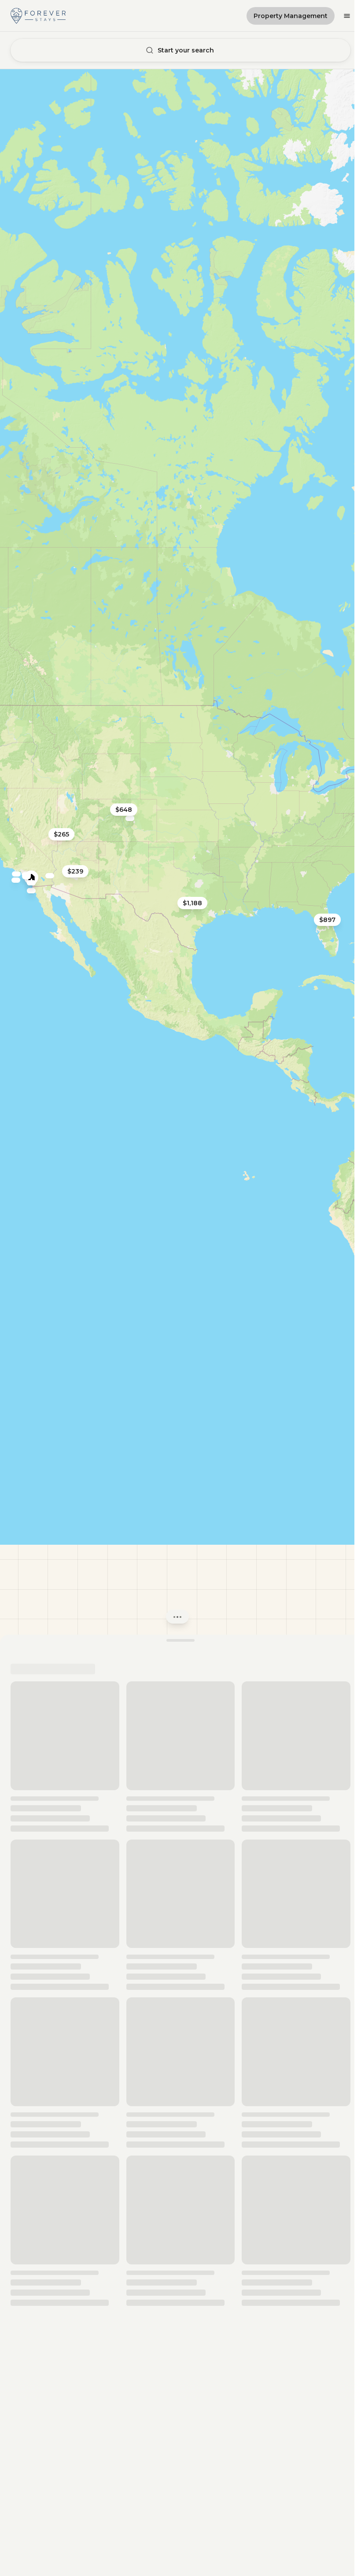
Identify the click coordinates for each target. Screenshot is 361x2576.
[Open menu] (347, 16)
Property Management (291, 16)
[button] (177, 872)
